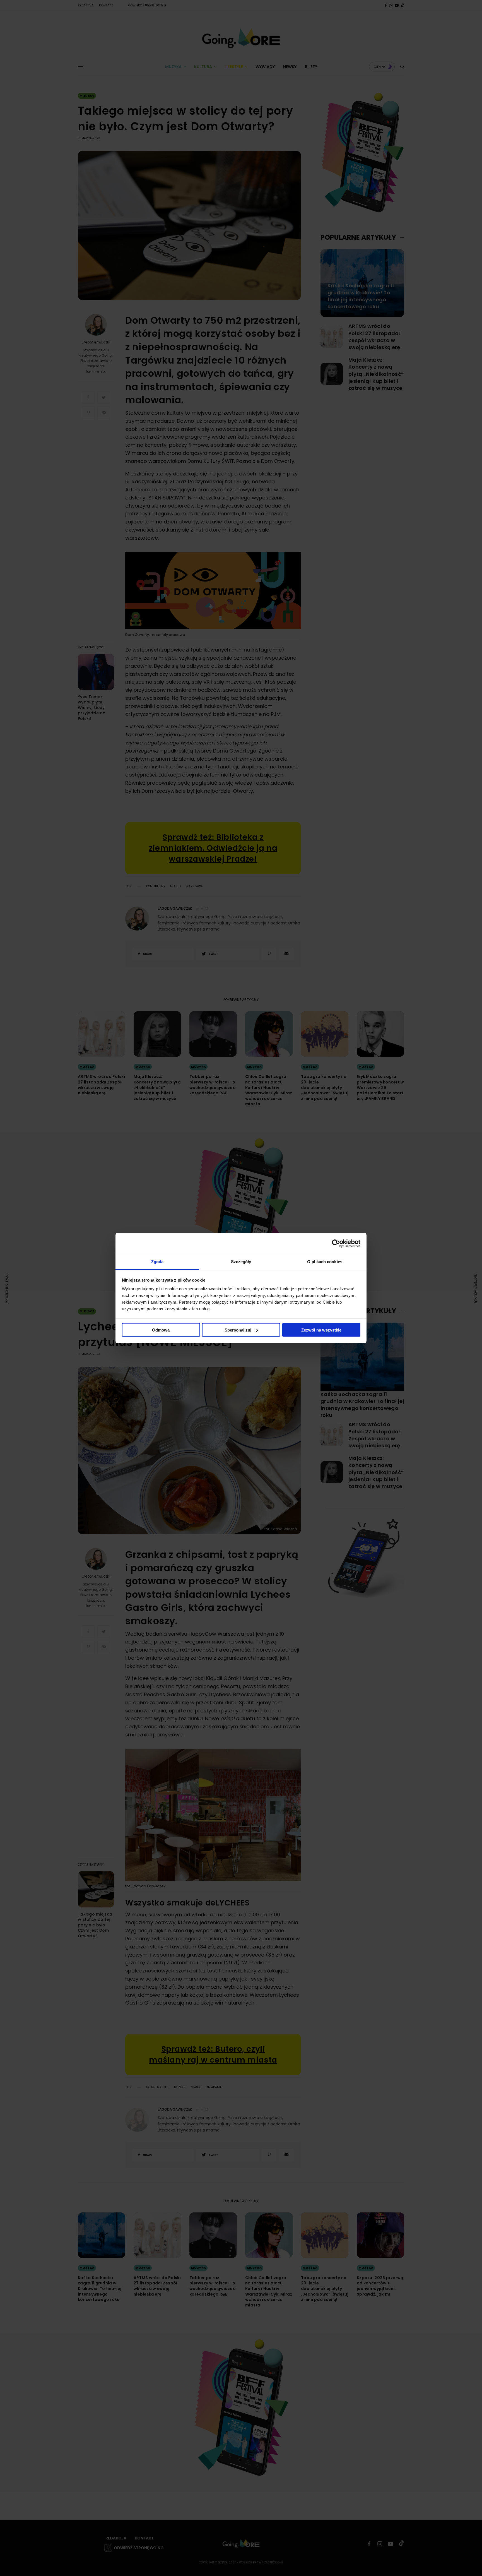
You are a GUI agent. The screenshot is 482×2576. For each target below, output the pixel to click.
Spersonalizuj (238, 1330)
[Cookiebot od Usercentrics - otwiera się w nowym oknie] (336, 1243)
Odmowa (161, 1330)
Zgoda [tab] (157, 1262)
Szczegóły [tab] (241, 1262)
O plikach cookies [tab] (325, 1262)
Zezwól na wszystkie (321, 1330)
